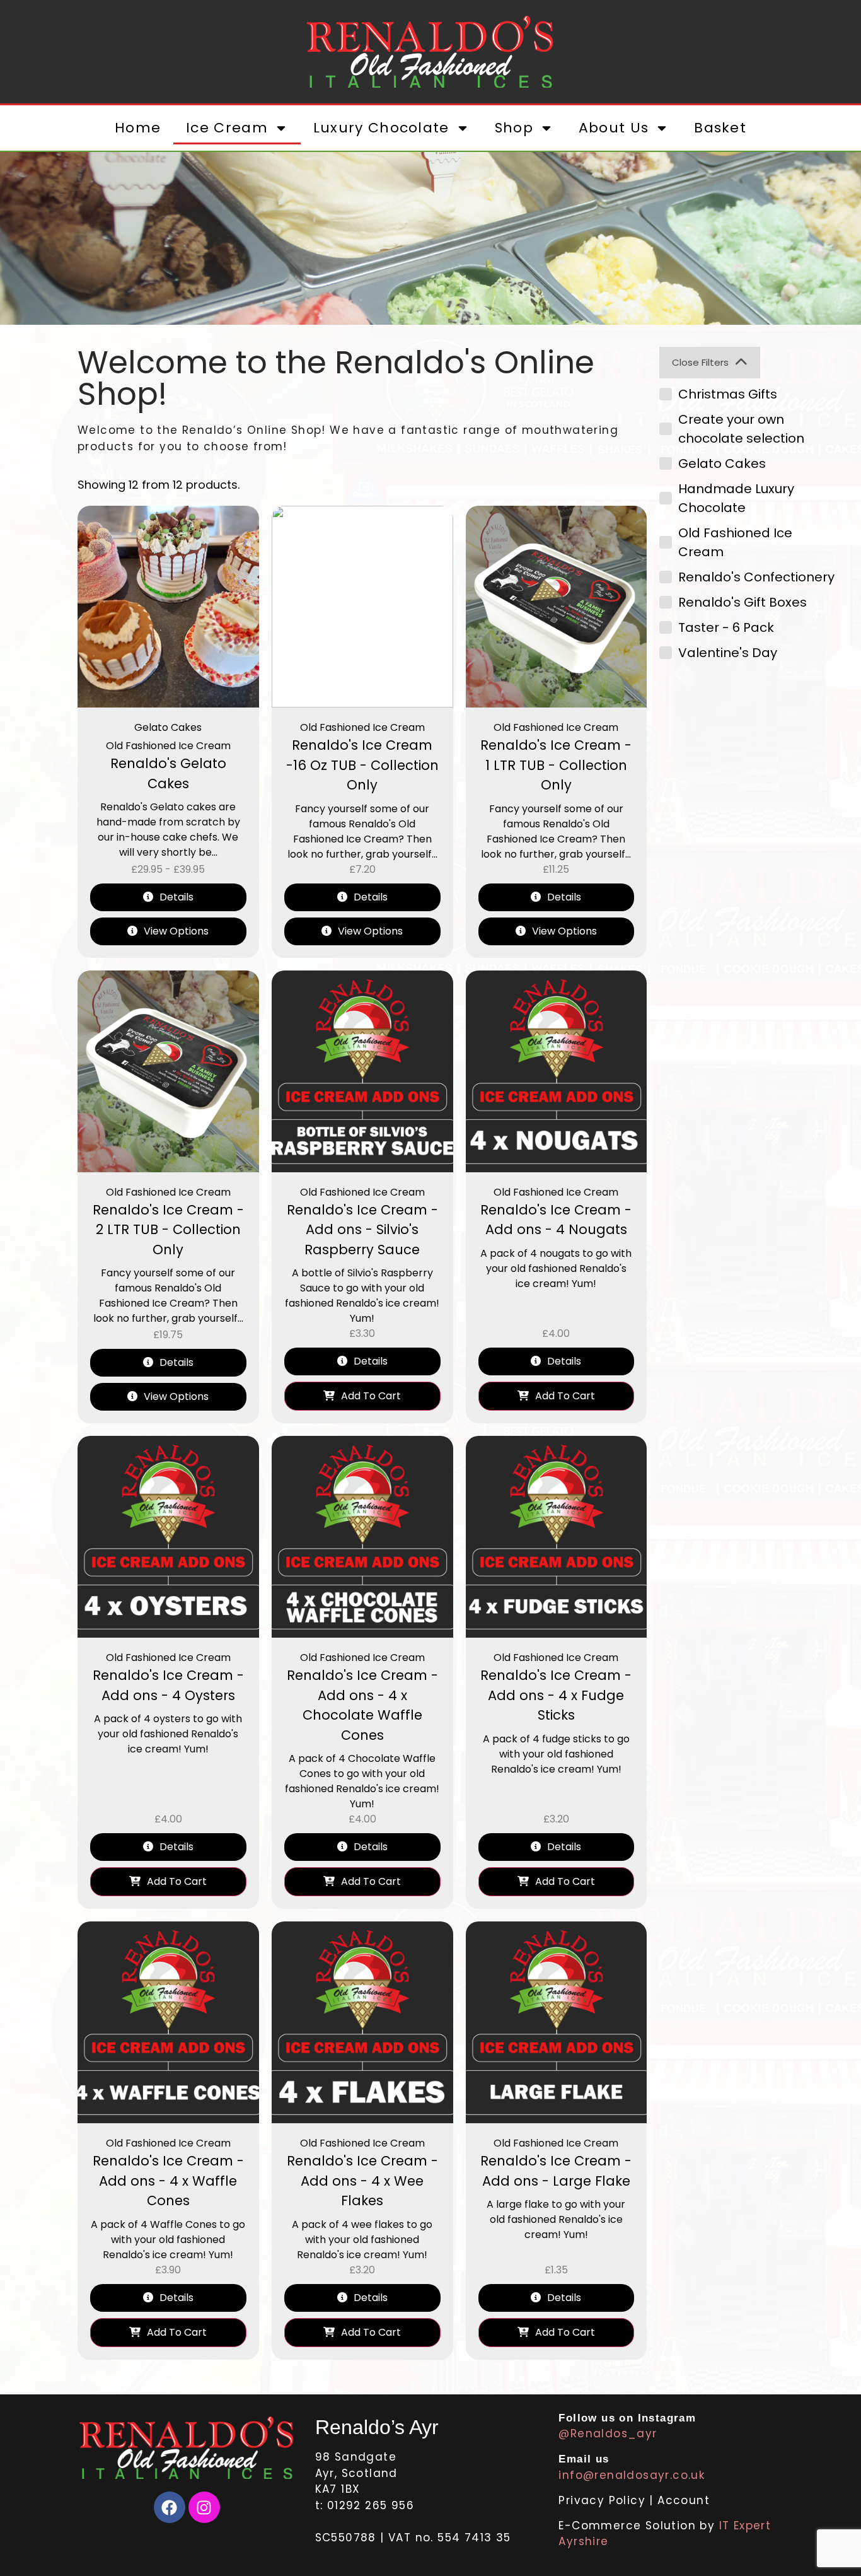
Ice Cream (227, 128)
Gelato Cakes (168, 727)
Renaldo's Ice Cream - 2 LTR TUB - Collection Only (168, 1230)
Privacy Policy (604, 2500)
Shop (514, 128)
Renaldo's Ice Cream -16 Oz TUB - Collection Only (362, 765)
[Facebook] (170, 2507)
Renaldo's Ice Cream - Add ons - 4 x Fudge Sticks (556, 1695)
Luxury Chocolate (381, 128)
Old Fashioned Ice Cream (168, 746)
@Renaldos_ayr (608, 2433)
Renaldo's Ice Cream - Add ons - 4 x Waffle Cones (168, 2181)
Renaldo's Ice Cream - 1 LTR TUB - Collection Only (556, 765)
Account (684, 2500)
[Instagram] (204, 2507)
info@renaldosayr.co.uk (632, 2475)
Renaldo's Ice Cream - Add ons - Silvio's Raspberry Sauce (362, 1230)
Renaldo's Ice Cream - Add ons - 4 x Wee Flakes (362, 2181)
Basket (720, 128)
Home (138, 128)
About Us (614, 128)
